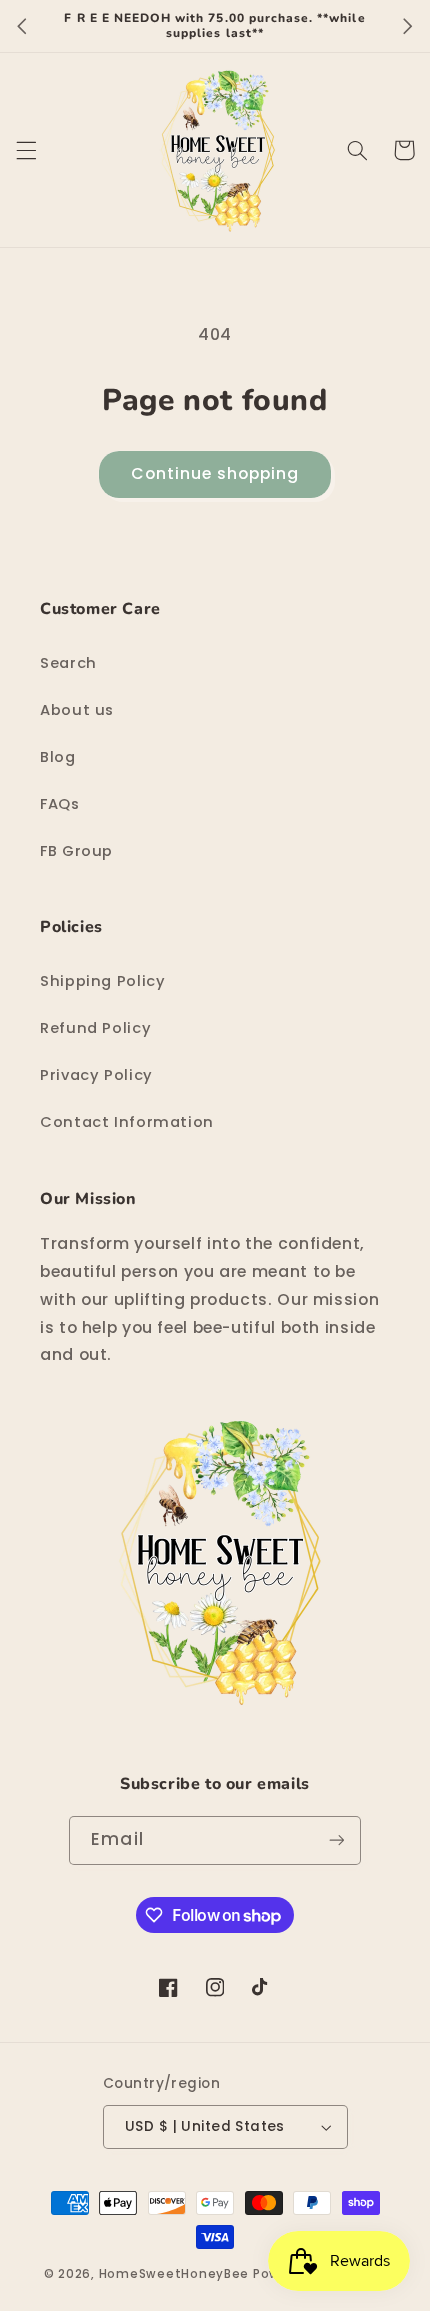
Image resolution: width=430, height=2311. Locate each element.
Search (68, 663)
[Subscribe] (336, 1840)
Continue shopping (215, 473)
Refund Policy (95, 1028)
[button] (26, 150)
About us (77, 710)
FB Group (76, 851)
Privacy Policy (96, 1075)
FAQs (60, 804)
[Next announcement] (408, 26)
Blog (58, 757)
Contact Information (127, 1122)
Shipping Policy (102, 981)
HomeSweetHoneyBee (174, 2274)
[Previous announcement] (22, 26)
